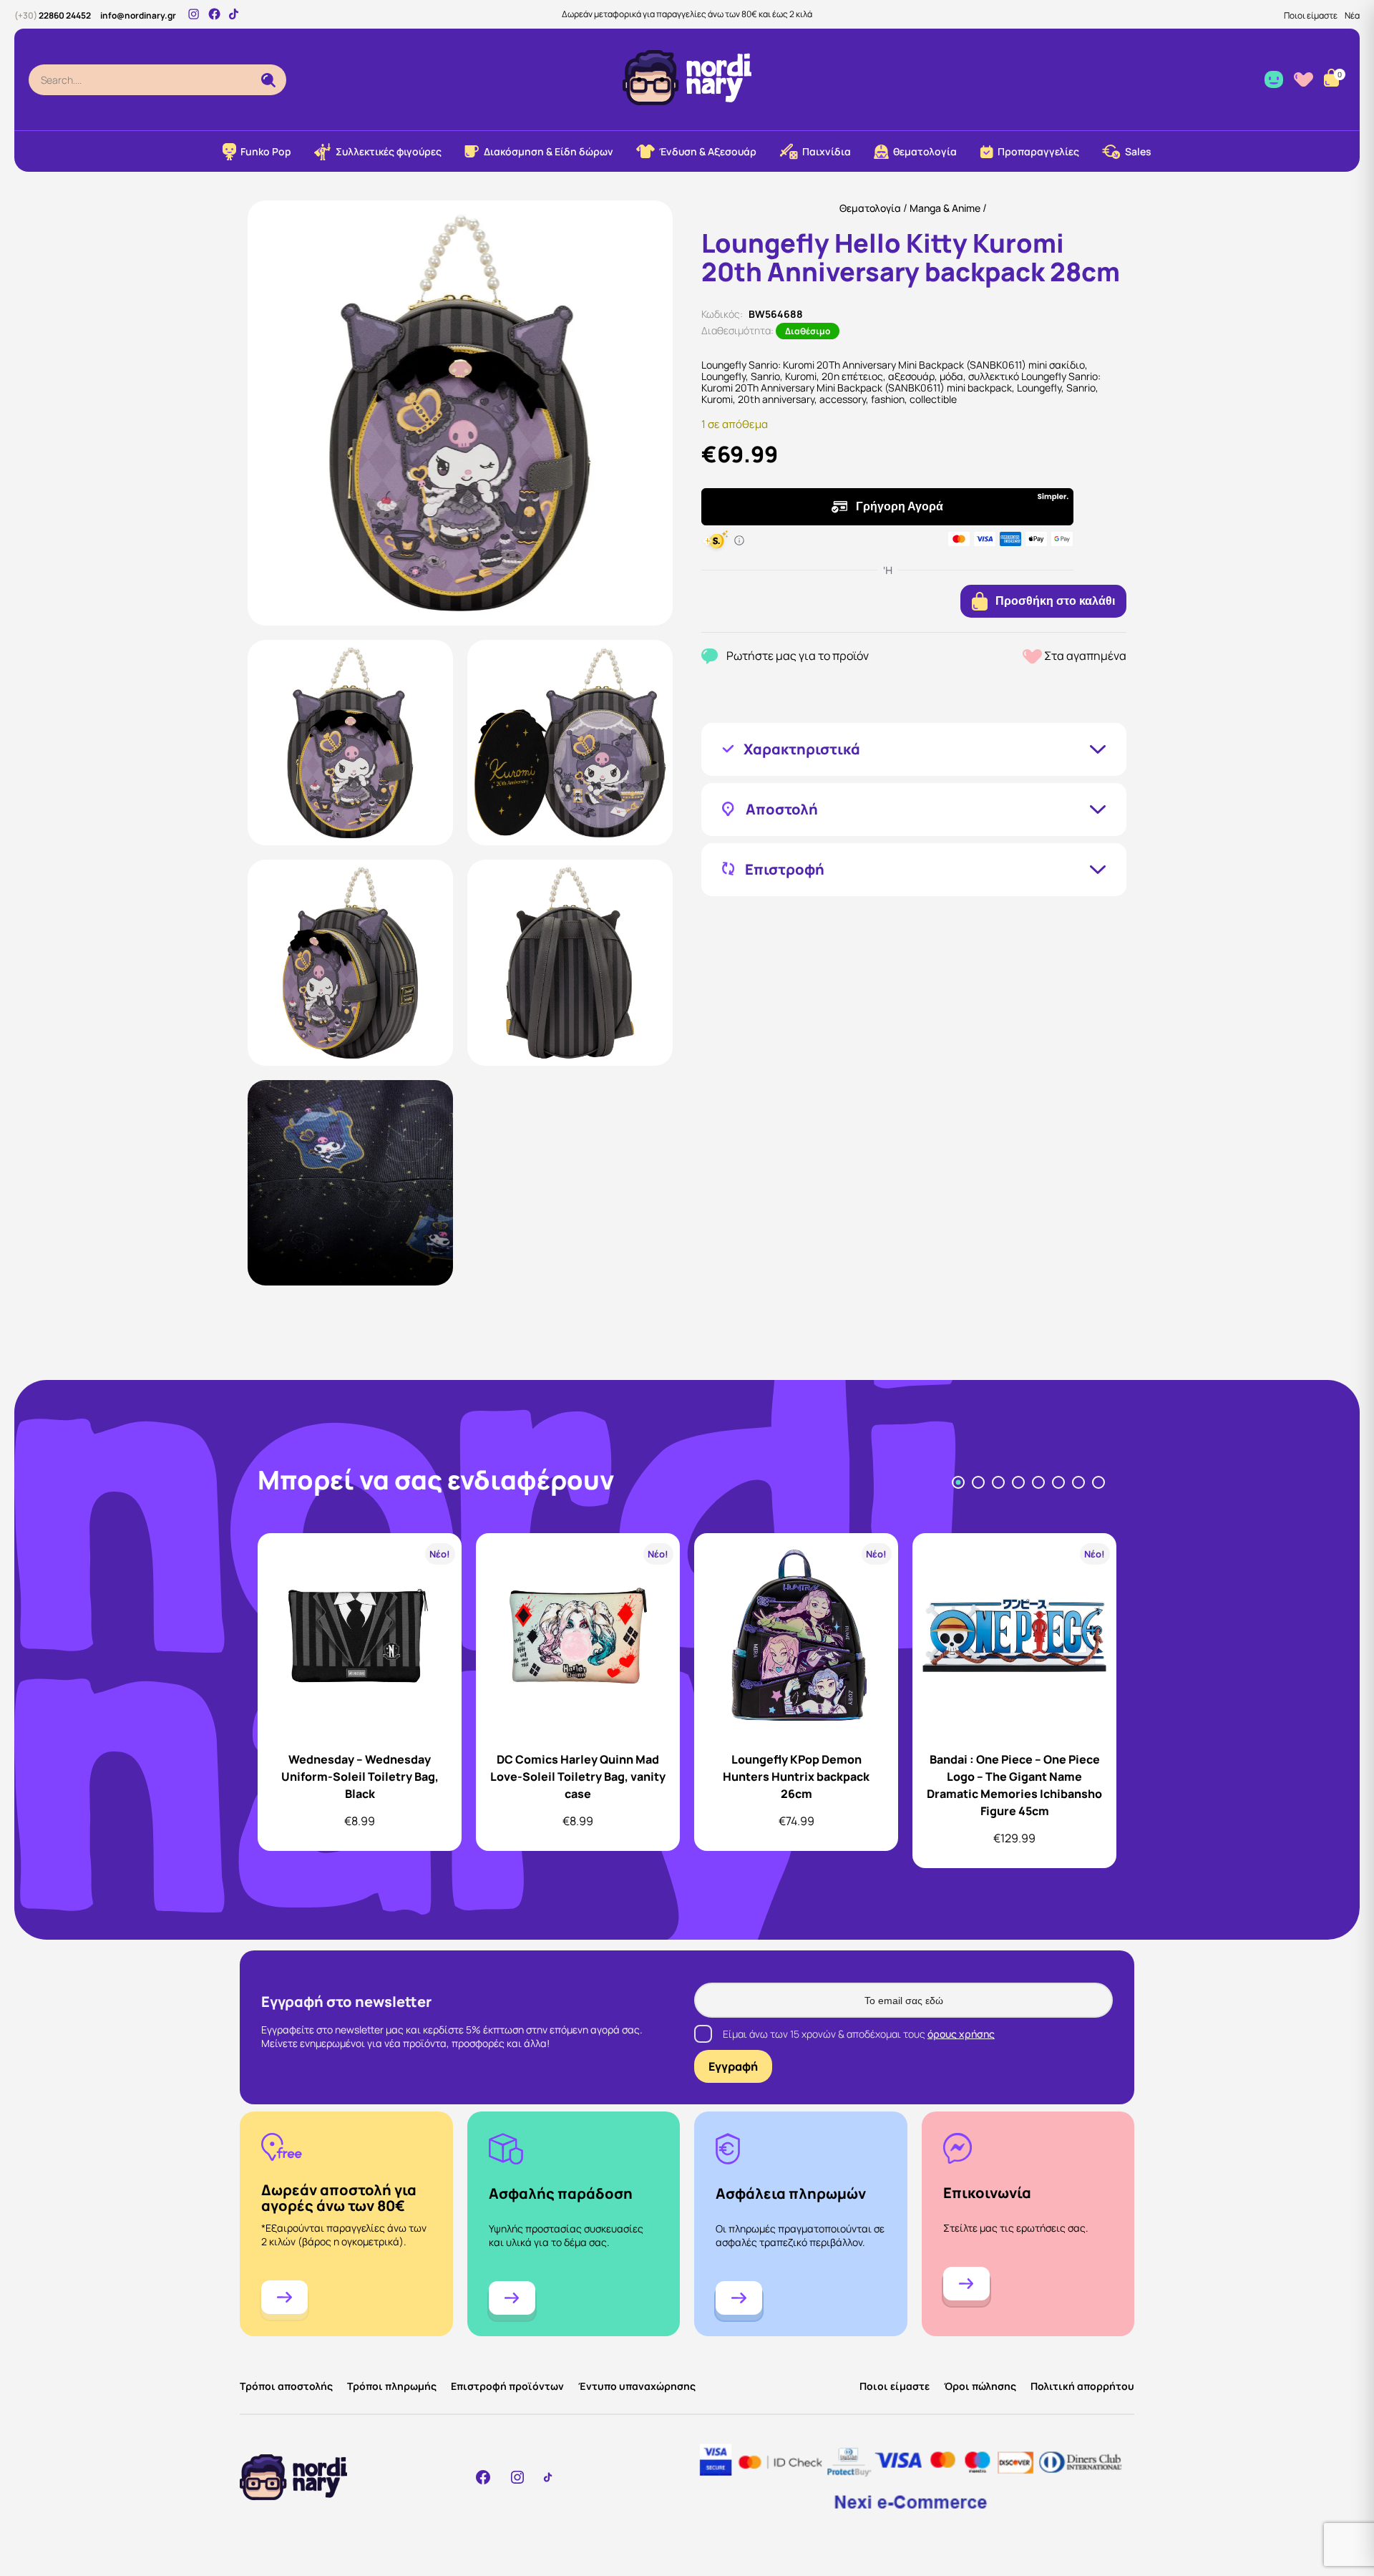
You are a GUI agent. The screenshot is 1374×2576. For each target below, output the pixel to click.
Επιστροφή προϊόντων (507, 2386)
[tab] (958, 1482)
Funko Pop (266, 151)
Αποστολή (782, 810)
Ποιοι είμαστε (1311, 15)
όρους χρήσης (961, 2034)
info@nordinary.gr (138, 15)
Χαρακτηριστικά (802, 749)
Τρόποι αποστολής (286, 2386)
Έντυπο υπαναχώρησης (637, 2386)
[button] (350, 743)
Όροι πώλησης (980, 2386)
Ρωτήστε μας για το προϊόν (798, 656)
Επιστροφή (785, 870)
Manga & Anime (945, 208)
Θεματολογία (870, 208)
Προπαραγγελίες (1038, 151)
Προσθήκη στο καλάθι (1055, 601)
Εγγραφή (733, 2066)
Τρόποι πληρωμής (392, 2386)
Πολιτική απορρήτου (1082, 2386)
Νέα (1352, 15)
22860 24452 (53, 15)
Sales (1138, 151)
